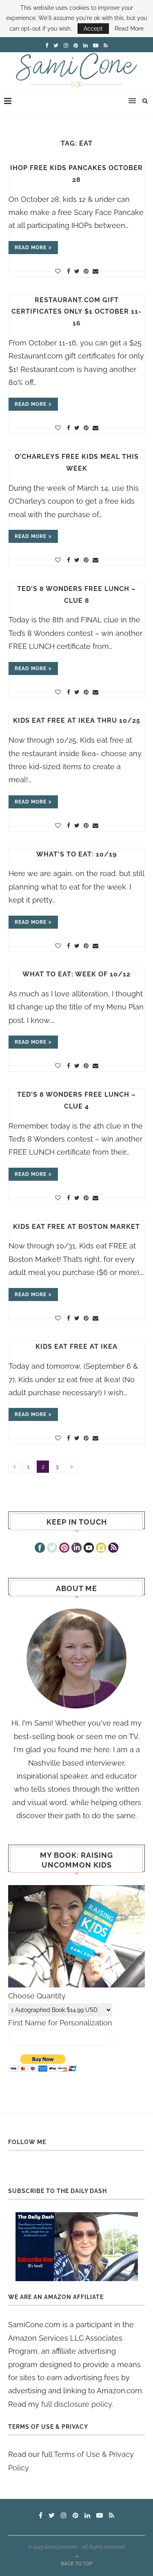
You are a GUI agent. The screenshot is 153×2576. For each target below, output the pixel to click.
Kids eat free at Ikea (76, 1347)
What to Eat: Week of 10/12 (76, 974)
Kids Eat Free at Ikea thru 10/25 (77, 720)
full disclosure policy (76, 2404)
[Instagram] (101, 1549)
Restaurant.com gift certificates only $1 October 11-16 (76, 312)
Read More (129, 29)
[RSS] (113, 1549)
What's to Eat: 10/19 (76, 854)
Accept (93, 29)
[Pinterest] (64, 1549)
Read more (31, 248)
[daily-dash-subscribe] (76, 2247)
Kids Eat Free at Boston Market (76, 1227)
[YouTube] (89, 1549)
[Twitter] (52, 1549)
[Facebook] (40, 1549)
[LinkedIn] (76, 1549)
